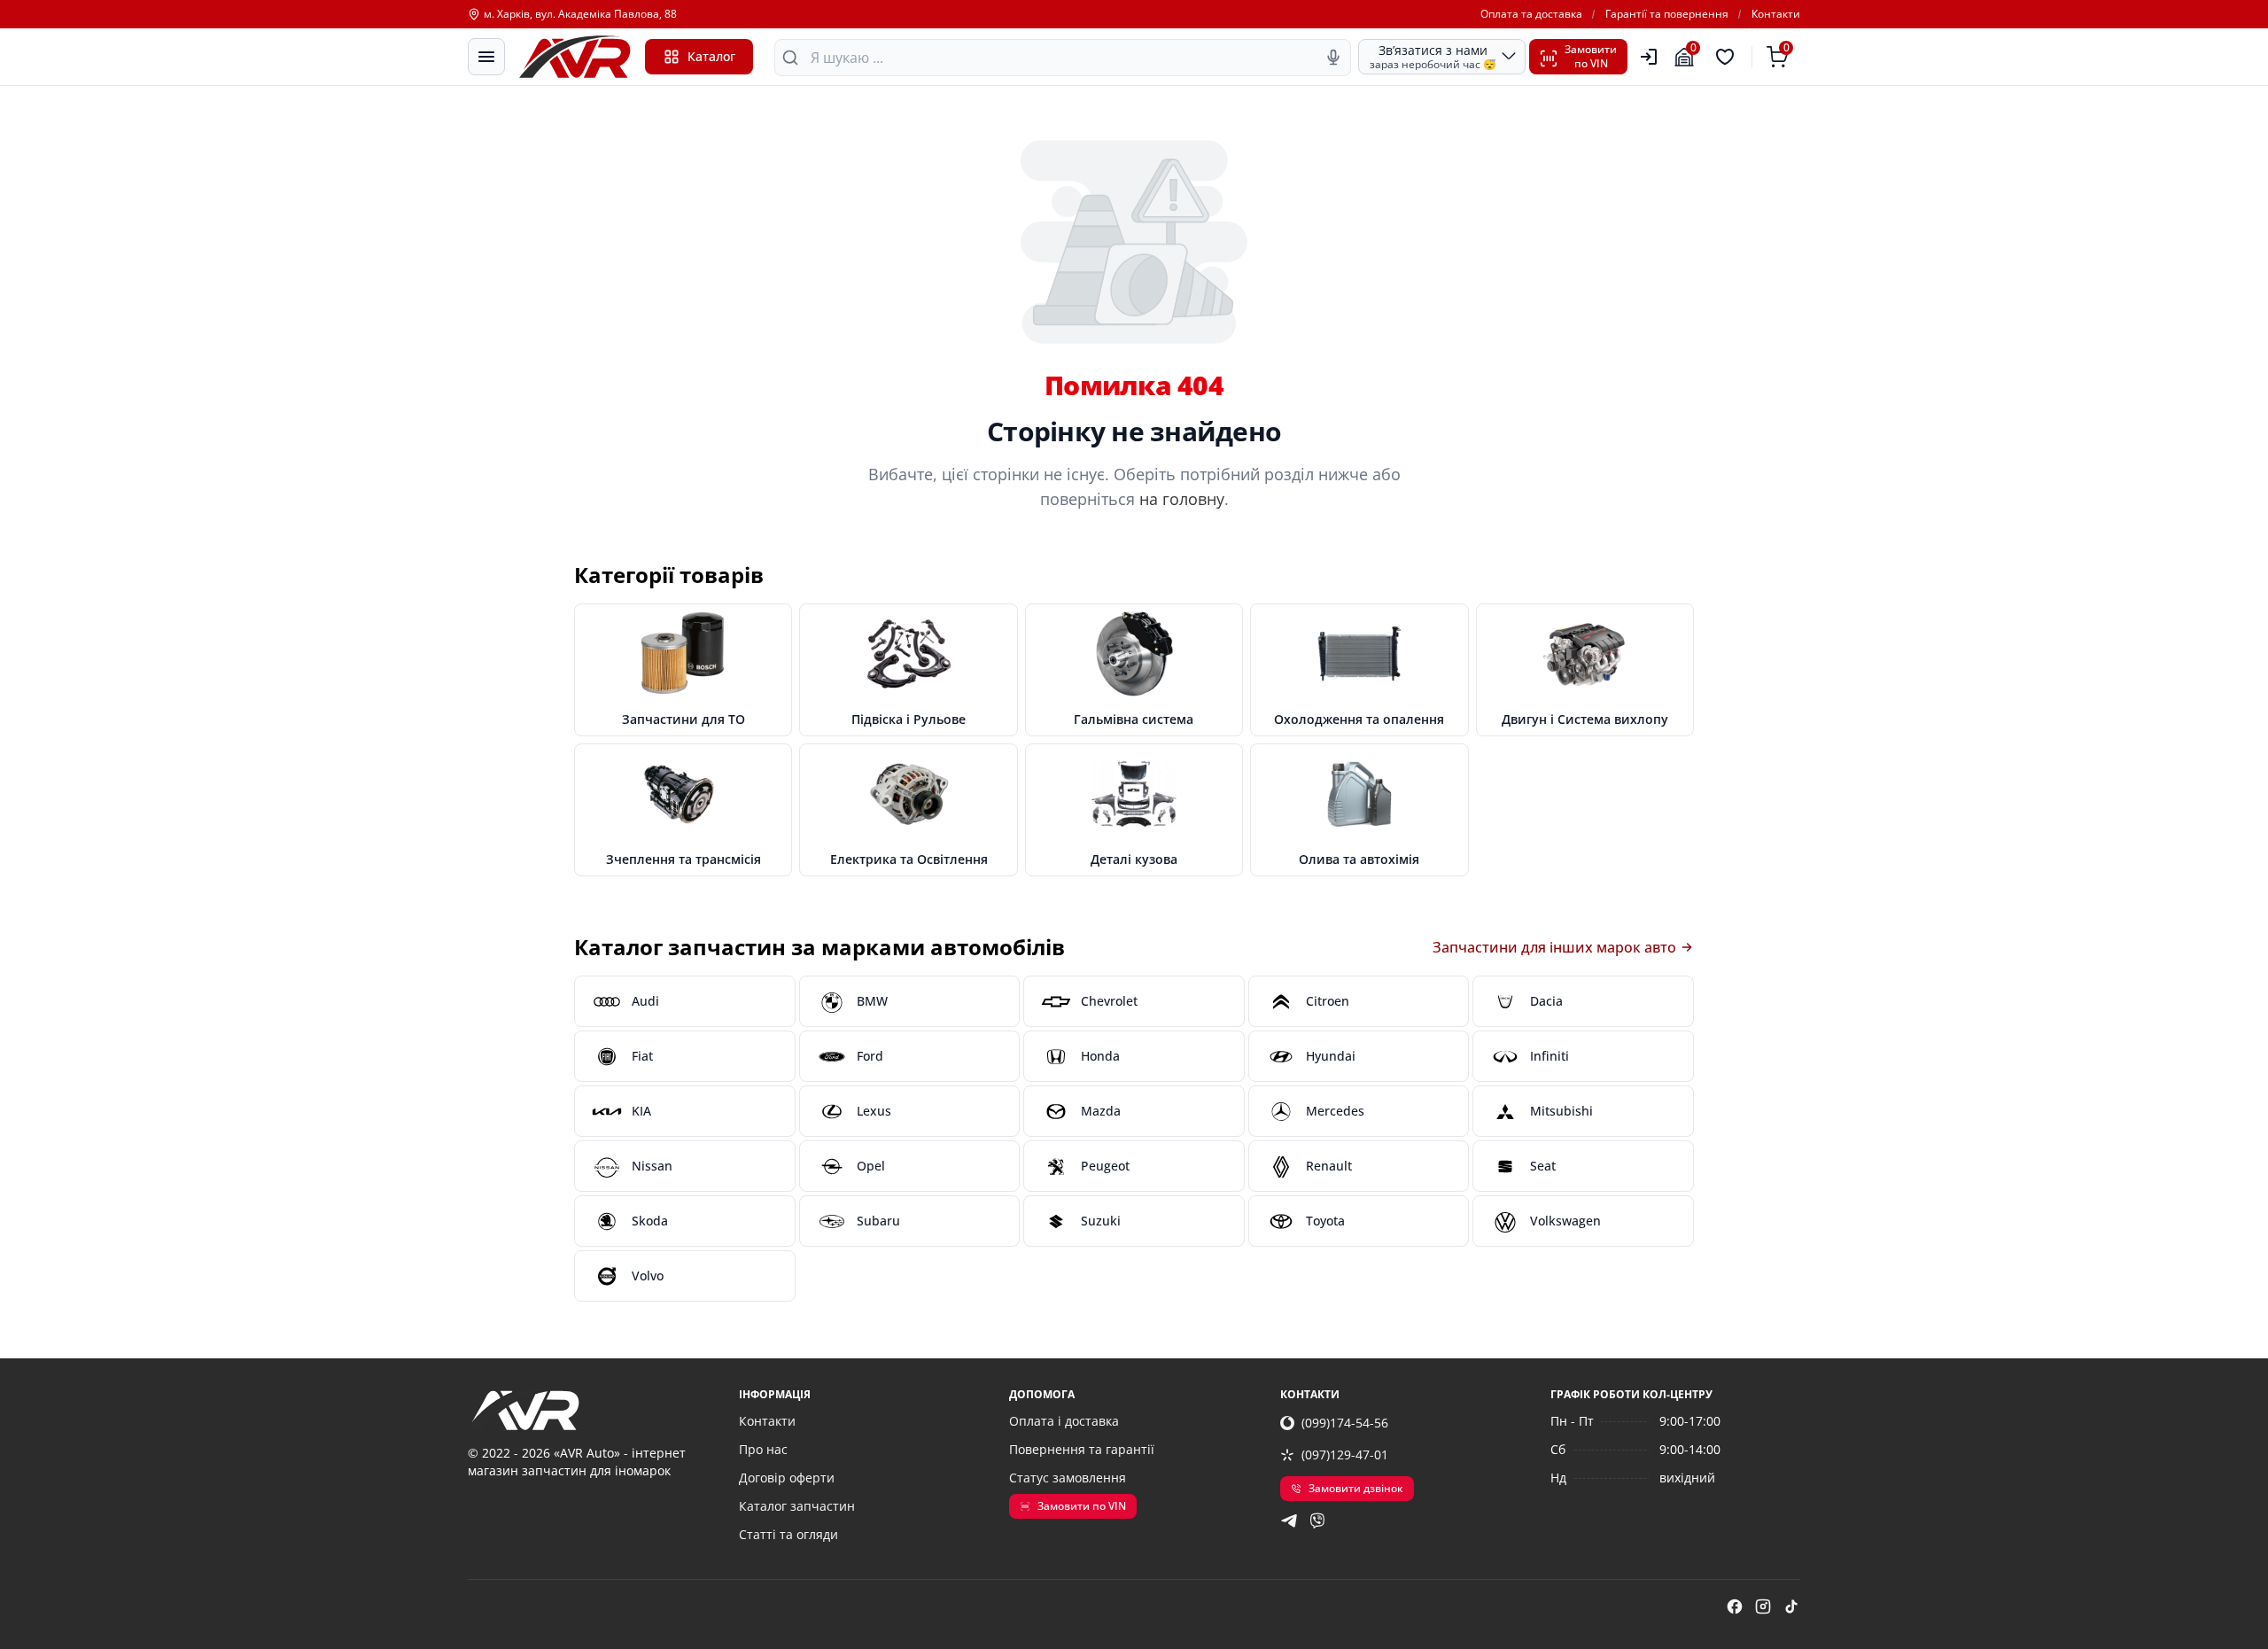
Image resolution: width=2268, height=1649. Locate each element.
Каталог (711, 56)
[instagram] (1763, 1606)
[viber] (1317, 1521)
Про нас (763, 1449)
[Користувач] (1649, 57)
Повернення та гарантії (1082, 1449)
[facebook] (1735, 1606)
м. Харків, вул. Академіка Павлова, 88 (580, 14)
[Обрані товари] (1728, 57)
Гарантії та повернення (1667, 14)
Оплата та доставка (1531, 14)
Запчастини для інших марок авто (1554, 947)
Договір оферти (787, 1478)
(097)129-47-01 (1345, 1455)
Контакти (1776, 14)
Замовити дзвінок (1356, 1488)
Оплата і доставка (1064, 1421)
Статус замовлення (1068, 1478)
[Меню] (486, 57)
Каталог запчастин (797, 1506)
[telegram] (1289, 1521)
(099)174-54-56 (1345, 1423)
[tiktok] (1791, 1606)
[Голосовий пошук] (1333, 58)
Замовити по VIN (1082, 1506)
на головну (1182, 499)
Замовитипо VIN (1591, 56)
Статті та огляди (788, 1534)
